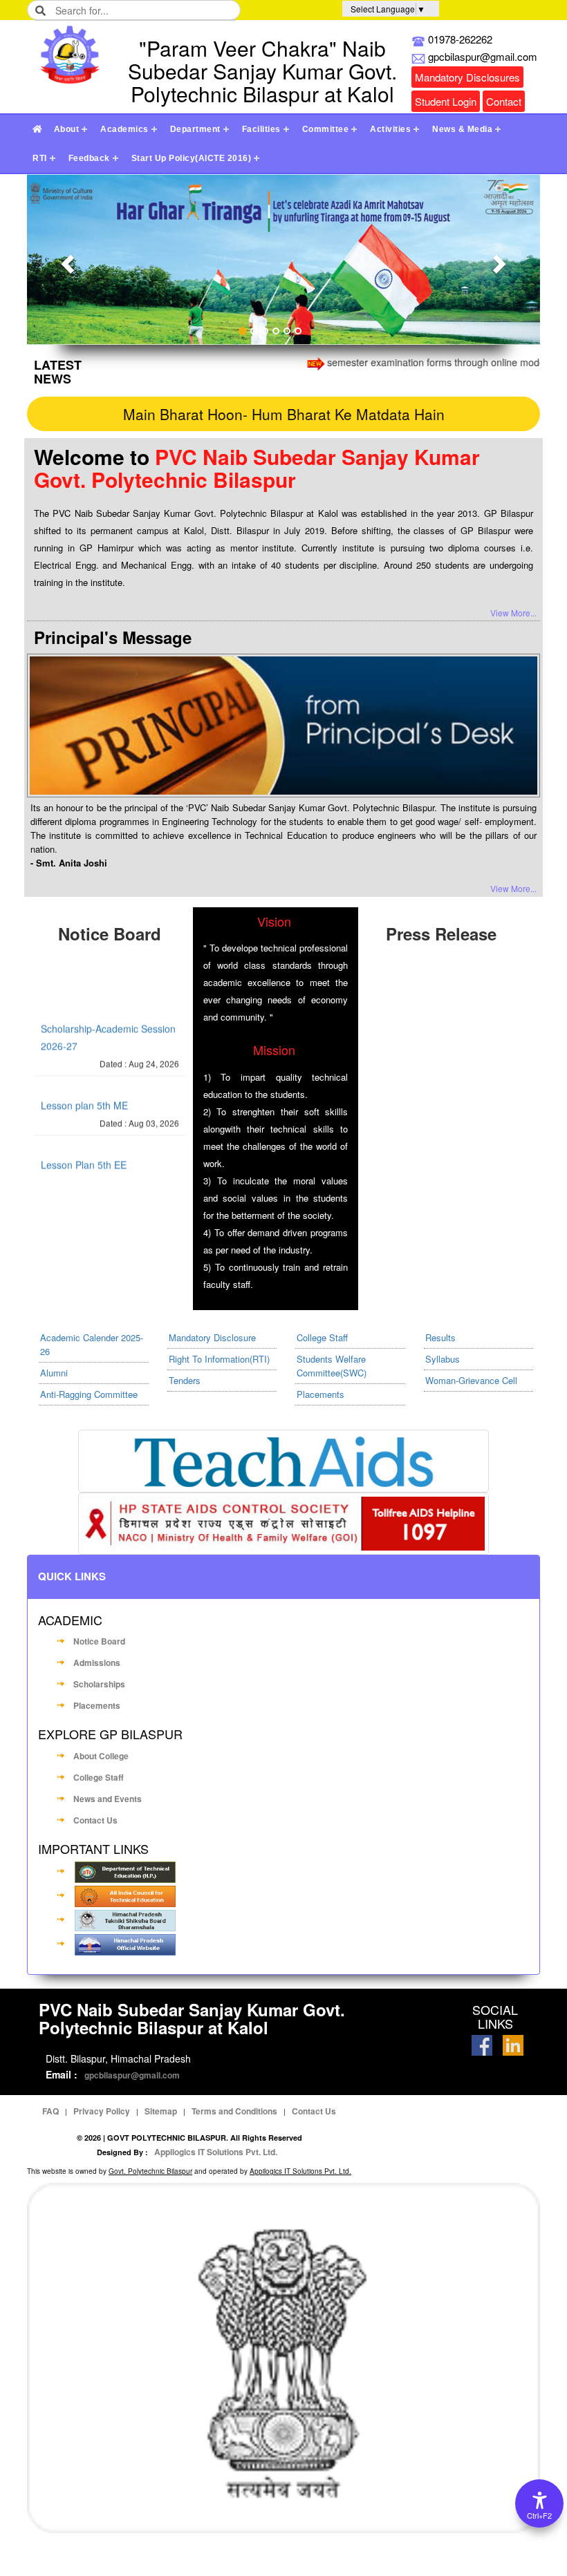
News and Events (108, 1799)
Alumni (54, 1373)
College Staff (322, 1337)
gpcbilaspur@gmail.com (132, 2075)
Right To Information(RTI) (219, 1359)
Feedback (89, 158)
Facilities (261, 129)
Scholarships (99, 1684)
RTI (40, 158)
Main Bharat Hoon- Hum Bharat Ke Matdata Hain (284, 414)
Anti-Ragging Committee (89, 1394)
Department (195, 129)
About (67, 129)
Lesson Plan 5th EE (84, 1146)
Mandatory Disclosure (212, 1337)
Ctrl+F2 (539, 2516)
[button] (65, 259)
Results (440, 1337)
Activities (390, 129)
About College (101, 1756)
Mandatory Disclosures (467, 77)
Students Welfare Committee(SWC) (332, 1366)
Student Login (446, 101)
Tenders (185, 1380)
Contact (504, 101)
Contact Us (95, 1820)
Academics (124, 129)
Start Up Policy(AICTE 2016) (192, 158)
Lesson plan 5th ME (84, 1086)
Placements (320, 1394)
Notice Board (99, 1641)
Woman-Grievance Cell (471, 1380)
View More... (513, 613)
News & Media (462, 129)
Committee (326, 129)
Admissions (97, 1663)
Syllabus (443, 1359)
